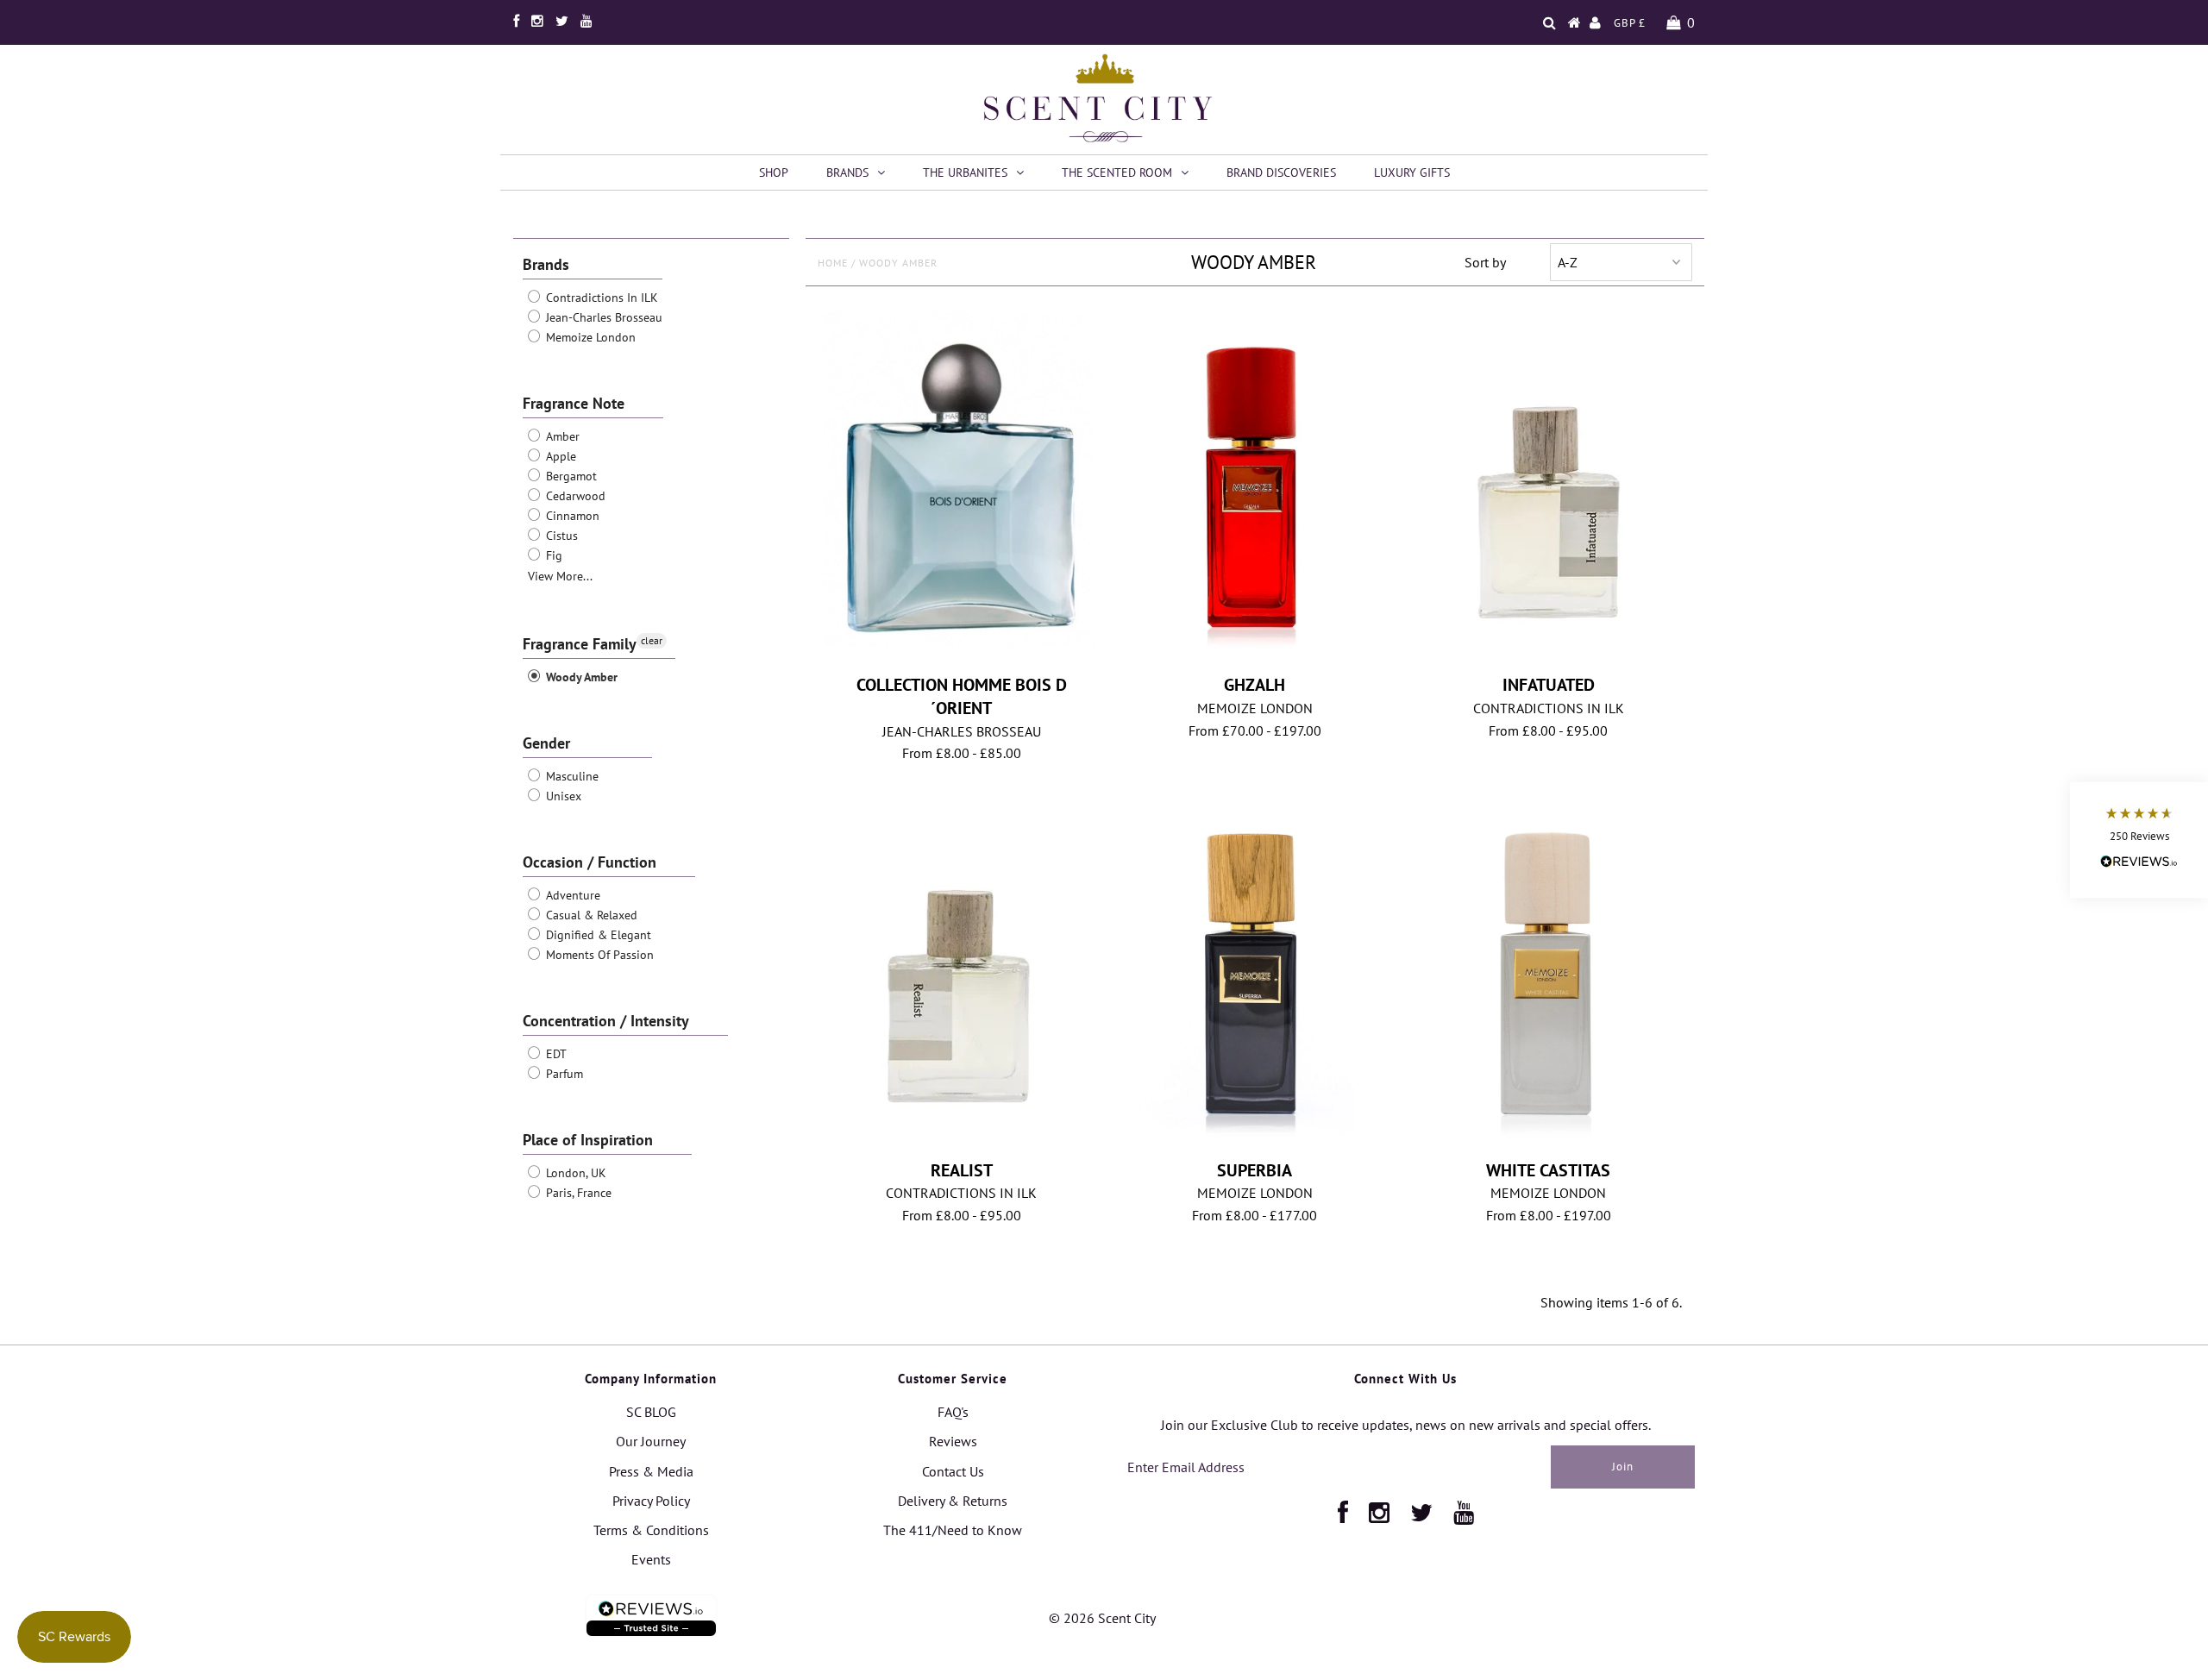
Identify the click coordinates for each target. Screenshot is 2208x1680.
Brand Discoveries (1281, 172)
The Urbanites (965, 172)
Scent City (1127, 1618)
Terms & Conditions (651, 1530)
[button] (2139, 840)
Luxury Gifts (1412, 172)
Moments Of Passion (598, 955)
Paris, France (577, 1193)
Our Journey (651, 1441)
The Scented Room (1117, 172)
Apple (559, 456)
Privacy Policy (651, 1501)
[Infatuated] (1549, 490)
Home (833, 263)
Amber (561, 436)
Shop (774, 172)
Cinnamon (571, 516)
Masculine (571, 776)
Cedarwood (574, 496)
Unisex (562, 796)
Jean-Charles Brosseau (602, 317)
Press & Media (651, 1471)
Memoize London (589, 337)
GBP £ (1630, 23)
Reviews (953, 1441)
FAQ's (953, 1412)
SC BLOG (651, 1412)
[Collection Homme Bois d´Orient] (961, 482)
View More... (560, 576)
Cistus (560, 536)
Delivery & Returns (953, 1501)
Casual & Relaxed (590, 915)
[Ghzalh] (1255, 484)
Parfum (563, 1074)
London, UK (574, 1173)
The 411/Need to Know (953, 1530)
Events (651, 1559)
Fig (552, 555)
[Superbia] (1255, 970)
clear (652, 640)
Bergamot (570, 476)
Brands (847, 172)
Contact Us (953, 1471)
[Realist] (961, 975)
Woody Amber (580, 677)
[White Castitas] (1549, 970)
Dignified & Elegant (597, 935)
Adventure (571, 895)
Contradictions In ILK (600, 298)
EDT (555, 1054)
